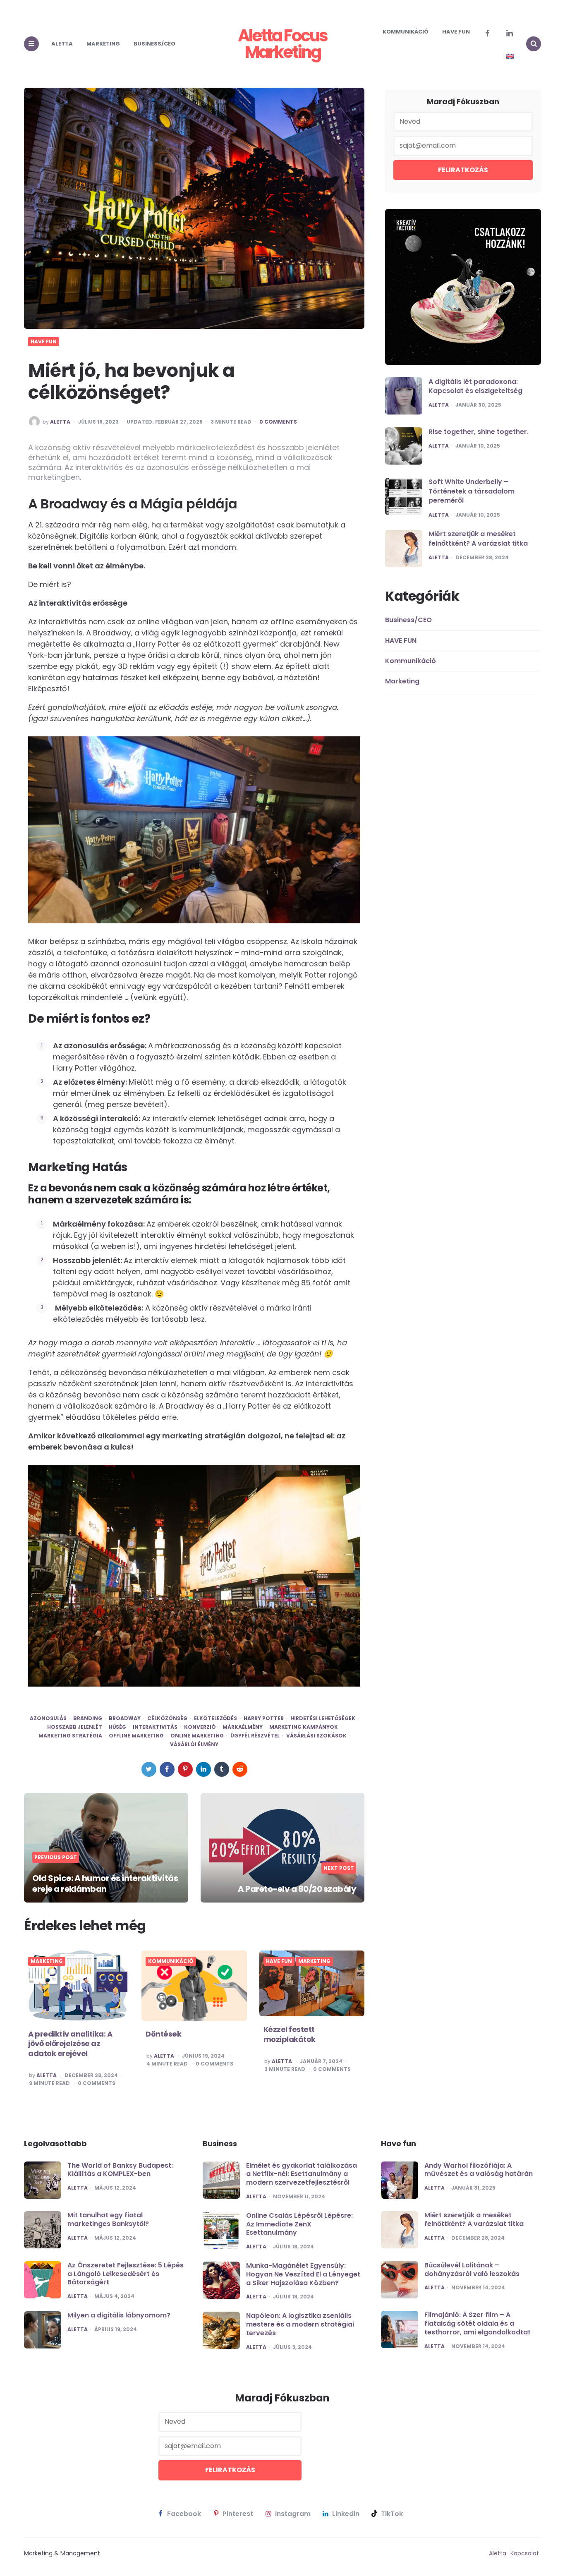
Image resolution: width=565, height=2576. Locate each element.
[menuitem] (510, 56)
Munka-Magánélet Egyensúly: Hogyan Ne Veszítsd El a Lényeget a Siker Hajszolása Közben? (303, 2274)
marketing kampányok (304, 1727)
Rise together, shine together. (479, 432)
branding (88, 1718)
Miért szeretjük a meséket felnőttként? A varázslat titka (478, 539)
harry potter (264, 1718)
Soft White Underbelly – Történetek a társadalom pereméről (472, 491)
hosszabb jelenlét (75, 1727)
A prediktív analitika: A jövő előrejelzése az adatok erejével (70, 2044)
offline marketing (136, 1736)
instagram (293, 2514)
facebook (184, 2514)
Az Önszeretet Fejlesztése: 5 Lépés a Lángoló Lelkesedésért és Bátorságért (126, 2274)
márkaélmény (243, 1727)
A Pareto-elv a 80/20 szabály (297, 1889)
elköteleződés (215, 1718)
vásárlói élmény (194, 1744)
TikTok (392, 2514)
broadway (125, 1718)
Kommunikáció (406, 32)
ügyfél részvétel (255, 1736)
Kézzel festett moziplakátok (290, 2034)
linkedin (346, 2514)
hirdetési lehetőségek (323, 1718)
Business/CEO (154, 44)
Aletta (62, 44)
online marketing (197, 1736)
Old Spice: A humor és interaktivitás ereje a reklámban (105, 1883)
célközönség (167, 1718)
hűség (117, 1727)
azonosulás (48, 1718)
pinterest (238, 2514)
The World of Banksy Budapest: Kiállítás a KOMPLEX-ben (120, 2170)
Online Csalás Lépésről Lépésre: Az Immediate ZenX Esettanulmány (299, 2224)
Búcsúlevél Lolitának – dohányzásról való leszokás (472, 2269)
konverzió (200, 1727)
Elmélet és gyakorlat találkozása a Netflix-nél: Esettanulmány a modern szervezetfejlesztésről (302, 2174)
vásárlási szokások (316, 1736)
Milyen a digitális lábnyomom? (119, 2315)
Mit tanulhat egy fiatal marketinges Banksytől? (108, 2219)
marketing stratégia (70, 1736)
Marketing (103, 44)
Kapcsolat (525, 2553)
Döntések (163, 2034)
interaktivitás (155, 1727)
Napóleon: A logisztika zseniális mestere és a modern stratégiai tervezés (300, 2324)
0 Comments (278, 422)
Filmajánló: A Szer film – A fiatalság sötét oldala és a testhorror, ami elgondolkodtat (478, 2323)
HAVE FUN (456, 32)
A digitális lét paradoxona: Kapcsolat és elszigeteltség (475, 386)
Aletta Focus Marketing (282, 44)
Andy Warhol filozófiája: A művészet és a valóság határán (479, 2170)
